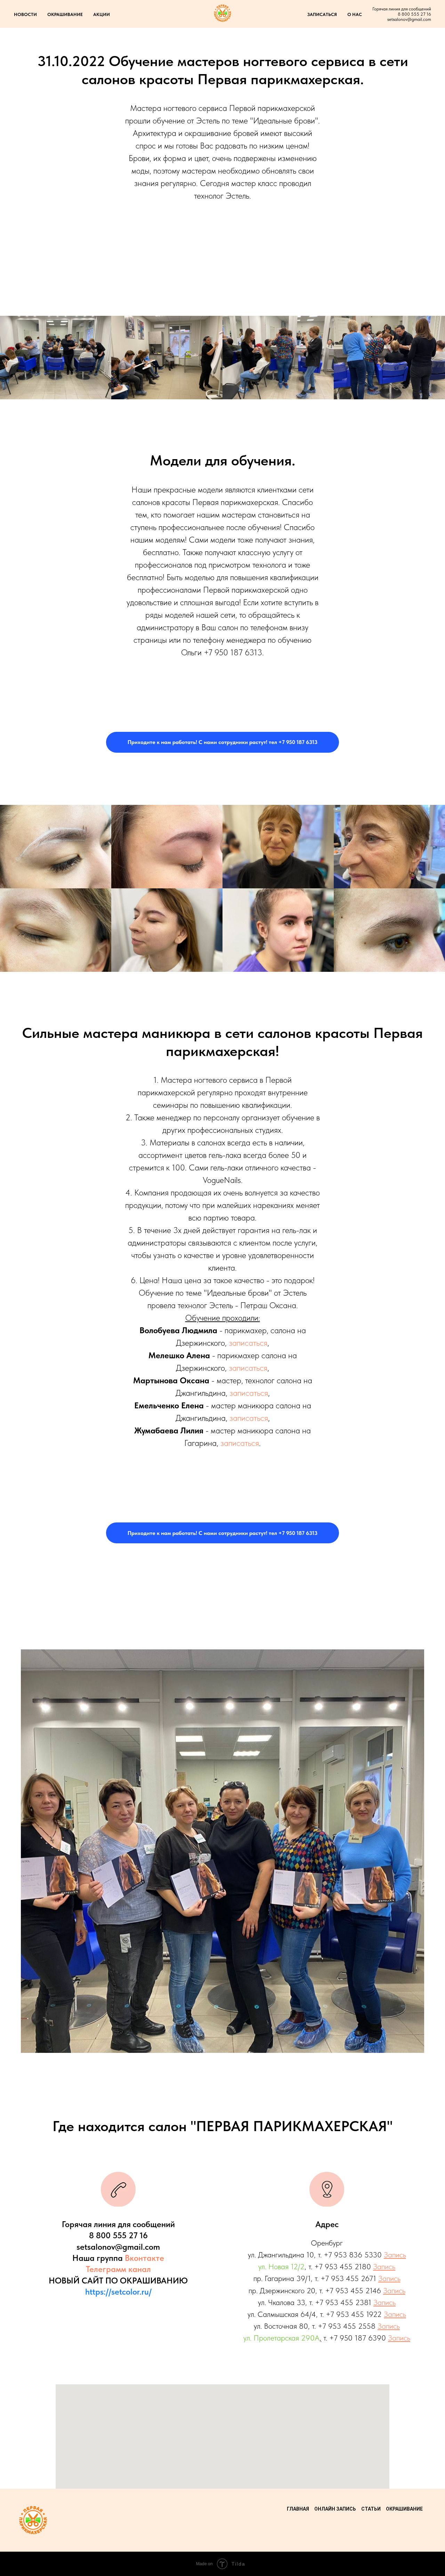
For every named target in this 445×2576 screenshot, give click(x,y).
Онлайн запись (335, 2509)
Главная (298, 2509)
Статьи (371, 2509)
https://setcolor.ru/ (118, 2292)
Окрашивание (404, 2509)
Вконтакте (144, 2258)
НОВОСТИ (25, 14)
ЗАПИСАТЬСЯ (322, 14)
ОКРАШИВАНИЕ (65, 14)
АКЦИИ (102, 14)
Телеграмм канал (118, 2269)
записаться (248, 1343)
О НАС (355, 14)
